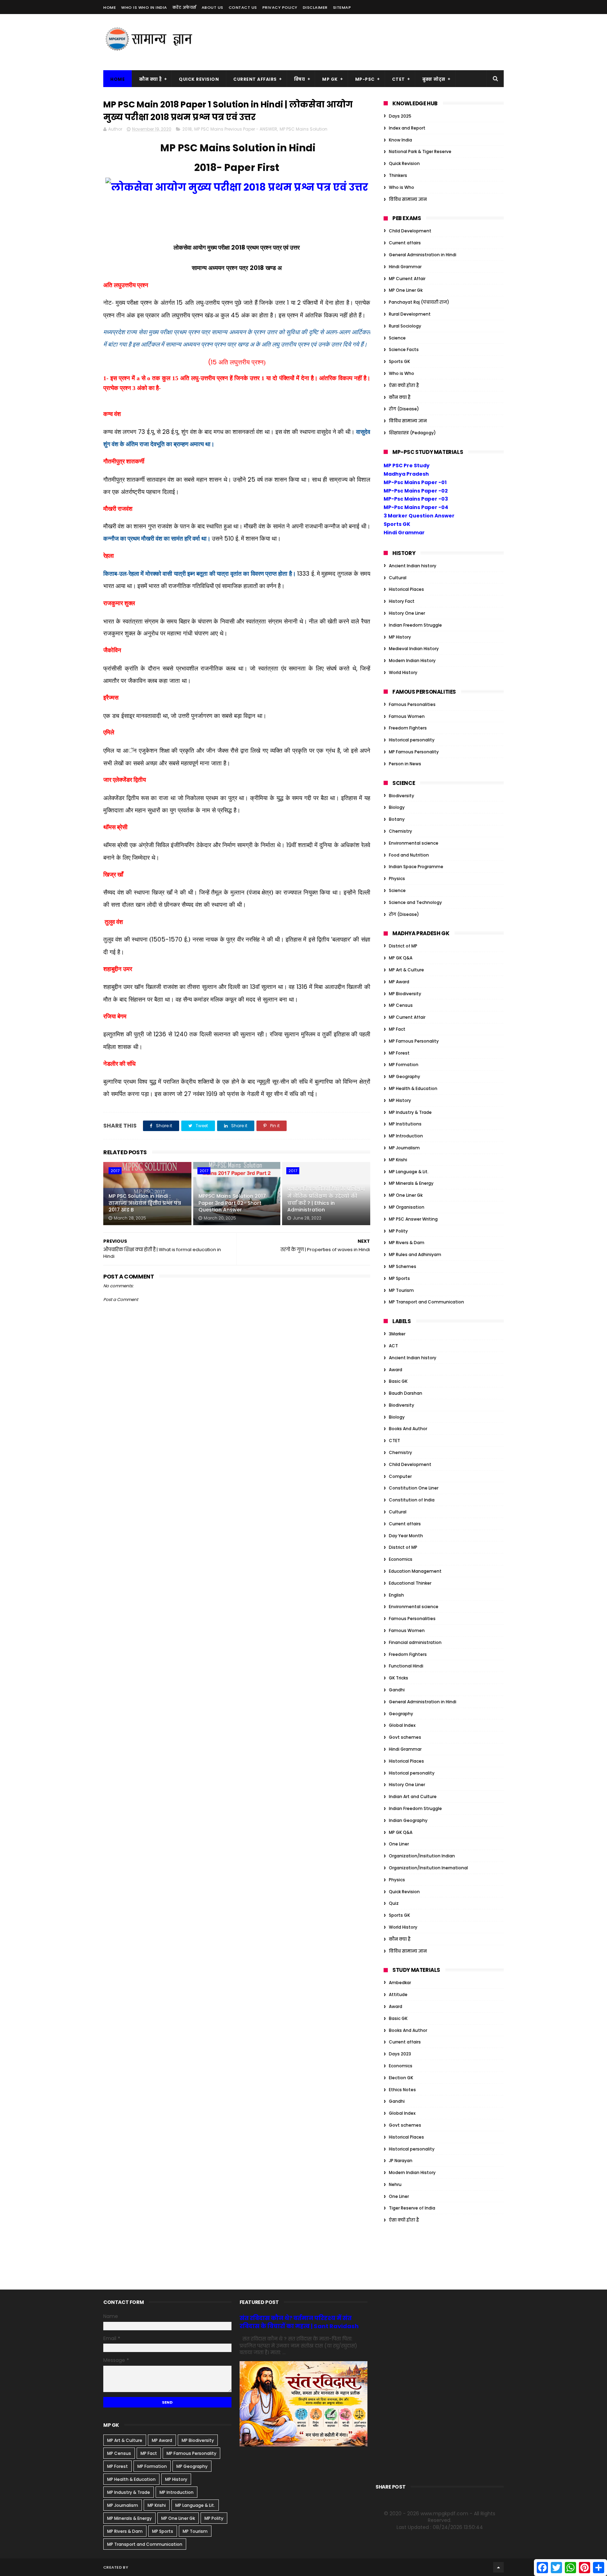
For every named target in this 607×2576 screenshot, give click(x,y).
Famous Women (407, 716)
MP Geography (404, 1076)
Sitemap (342, 7)
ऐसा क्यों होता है (404, 385)
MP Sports (399, 1278)
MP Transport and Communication (426, 1302)
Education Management (415, 1571)
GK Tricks (399, 1678)
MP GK (330, 79)
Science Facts (404, 349)
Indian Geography (408, 1820)
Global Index (402, 1725)
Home (110, 7)
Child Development (410, 231)
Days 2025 (400, 116)
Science (397, 338)
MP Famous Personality (414, 752)
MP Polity (398, 1231)
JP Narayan (401, 2161)
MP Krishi (398, 1160)
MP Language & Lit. (409, 1172)
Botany (397, 819)
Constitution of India (412, 1500)
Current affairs (405, 243)
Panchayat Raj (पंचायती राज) (419, 302)
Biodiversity (402, 796)
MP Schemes (403, 1266)
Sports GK (399, 361)
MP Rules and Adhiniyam (415, 1254)
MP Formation (404, 1065)
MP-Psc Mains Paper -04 (416, 507)
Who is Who (402, 187)
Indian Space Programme (416, 867)
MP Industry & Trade (410, 1112)
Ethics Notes (402, 2090)
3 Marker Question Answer (419, 516)
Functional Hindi (406, 1666)
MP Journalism (404, 1148)
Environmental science (414, 843)
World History (403, 672)
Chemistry (400, 831)
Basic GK (398, 1381)
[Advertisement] (376, 42)
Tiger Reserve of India (412, 2208)
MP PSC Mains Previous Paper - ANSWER (236, 129)
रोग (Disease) (404, 409)
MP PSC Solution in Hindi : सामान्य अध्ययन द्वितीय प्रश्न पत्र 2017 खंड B (145, 1203)
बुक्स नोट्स (434, 79)
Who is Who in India (144, 7)
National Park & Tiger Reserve (420, 151)
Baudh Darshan (406, 1393)
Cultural (398, 578)
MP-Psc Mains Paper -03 (416, 499)
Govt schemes (405, 1737)
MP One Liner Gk (406, 290)
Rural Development (410, 314)
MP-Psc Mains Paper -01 (415, 482)
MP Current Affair (407, 279)
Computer (400, 1476)
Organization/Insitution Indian (422, 1856)
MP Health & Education (413, 1088)
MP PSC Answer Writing (413, 1219)
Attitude (398, 1994)
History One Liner (407, 613)
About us (213, 7)
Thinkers (398, 175)
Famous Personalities (412, 704)
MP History (400, 637)
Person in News (405, 764)
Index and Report (407, 128)
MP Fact (397, 1029)
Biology (397, 807)
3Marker (397, 1334)
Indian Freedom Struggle (415, 625)
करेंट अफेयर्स (184, 7)
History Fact (402, 601)
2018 (187, 129)
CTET (399, 79)
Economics (401, 1559)
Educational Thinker (410, 1583)
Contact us (243, 7)
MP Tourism (401, 1290)
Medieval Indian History (414, 649)
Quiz (394, 1903)
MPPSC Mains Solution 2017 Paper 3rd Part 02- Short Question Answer (232, 1203)
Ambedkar (400, 1983)
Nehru (395, 2184)
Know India (400, 140)
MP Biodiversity (405, 994)
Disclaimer (315, 7)
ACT (393, 1346)
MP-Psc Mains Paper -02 (416, 491)
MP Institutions (405, 1124)
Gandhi (397, 1690)
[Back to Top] (498, 2567)
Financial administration (415, 1642)
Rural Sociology (405, 326)
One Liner (399, 1844)
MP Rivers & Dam (407, 1243)
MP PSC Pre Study (407, 465)
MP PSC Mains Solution (303, 129)
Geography (401, 1714)
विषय (300, 79)
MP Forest (399, 1053)
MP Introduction (406, 1136)
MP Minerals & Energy (411, 1183)
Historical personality (412, 740)
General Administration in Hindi (423, 255)
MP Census (401, 1005)
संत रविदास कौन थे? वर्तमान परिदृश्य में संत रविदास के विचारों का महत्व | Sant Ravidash (299, 2322)
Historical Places (406, 589)
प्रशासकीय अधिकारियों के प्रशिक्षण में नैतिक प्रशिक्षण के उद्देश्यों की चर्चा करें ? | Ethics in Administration (326, 1199)
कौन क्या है (150, 79)
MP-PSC (365, 79)
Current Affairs (255, 79)
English (396, 1595)
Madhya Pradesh (406, 474)
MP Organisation (407, 1207)
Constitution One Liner (414, 1488)
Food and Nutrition (409, 855)
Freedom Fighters (408, 728)
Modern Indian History (412, 660)
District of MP (403, 946)
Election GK (401, 2078)
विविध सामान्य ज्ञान (408, 199)
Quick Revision (199, 79)
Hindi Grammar (405, 267)
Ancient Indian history (413, 566)
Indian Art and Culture (413, 1796)
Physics (397, 879)
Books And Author (408, 1429)
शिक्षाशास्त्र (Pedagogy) (412, 433)
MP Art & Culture (406, 970)
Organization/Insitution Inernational (428, 1868)
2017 (115, 1171)
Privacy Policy (280, 7)
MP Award (399, 982)
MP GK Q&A (401, 958)
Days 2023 (400, 2054)
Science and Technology (415, 902)
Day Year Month (406, 1536)
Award (396, 1370)
